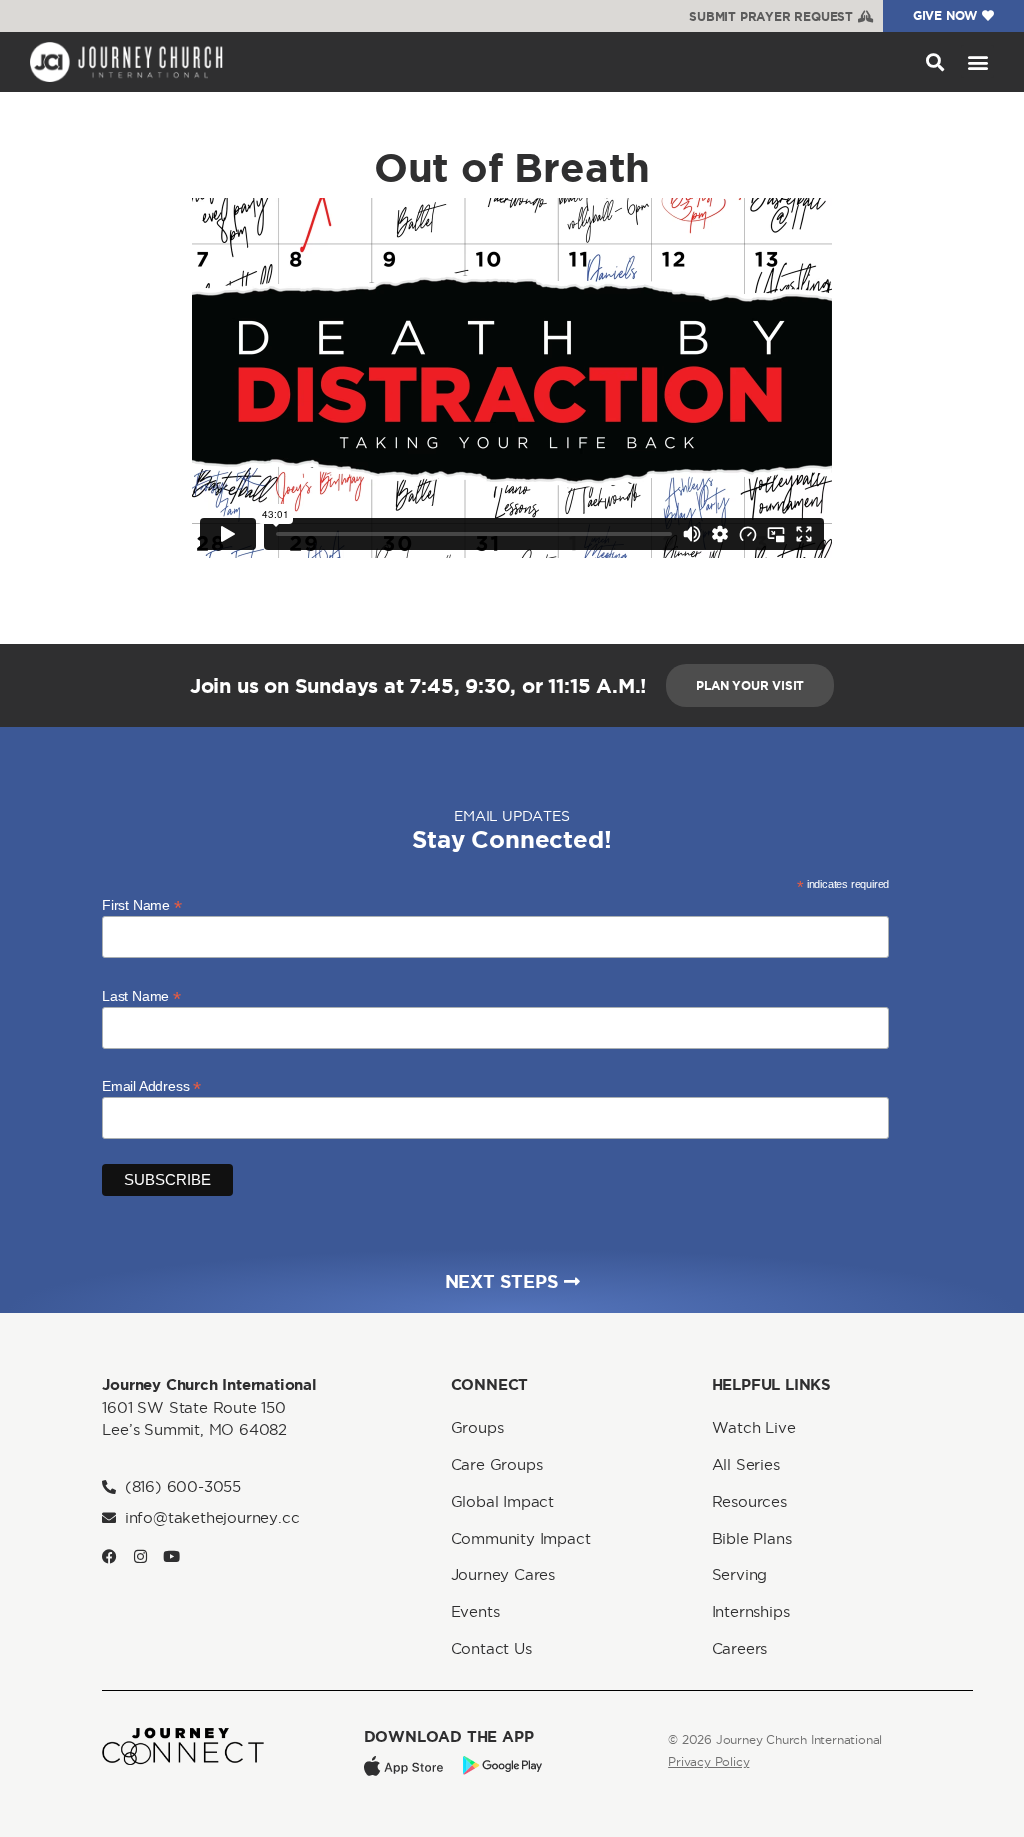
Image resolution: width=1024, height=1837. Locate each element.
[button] (934, 61)
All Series (746, 1464)
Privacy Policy (708, 1761)
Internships (751, 1611)
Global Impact (502, 1501)
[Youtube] (171, 1556)
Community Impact (521, 1538)
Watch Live (754, 1427)
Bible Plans (752, 1538)
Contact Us (491, 1648)
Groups (477, 1427)
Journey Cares (503, 1574)
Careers (740, 1648)
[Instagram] (140, 1556)
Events (475, 1611)
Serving (740, 1574)
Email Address (151, 1085)
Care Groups (497, 1464)
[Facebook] (109, 1556)
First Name (142, 904)
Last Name (141, 995)
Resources (749, 1501)
